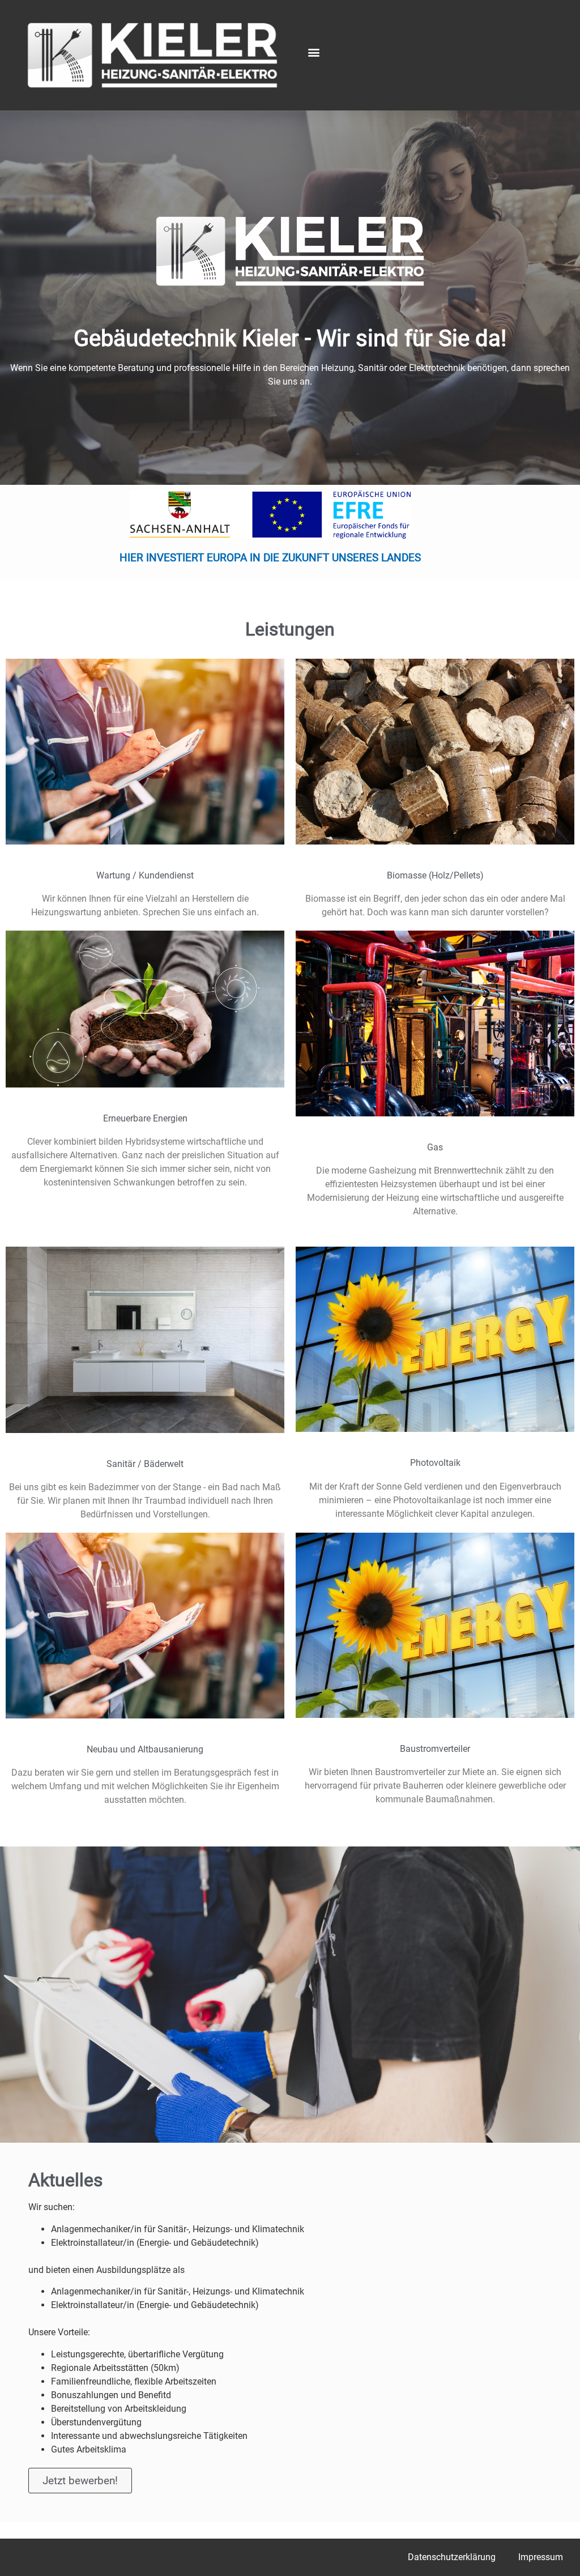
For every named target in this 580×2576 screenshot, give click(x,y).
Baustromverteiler (435, 1749)
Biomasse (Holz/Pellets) (435, 875)
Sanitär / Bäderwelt (145, 1464)
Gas (435, 1147)
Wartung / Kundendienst (145, 875)
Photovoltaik (435, 1463)
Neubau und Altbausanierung (145, 1749)
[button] (314, 52)
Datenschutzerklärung (452, 2557)
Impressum (541, 2557)
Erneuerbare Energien (145, 1118)
